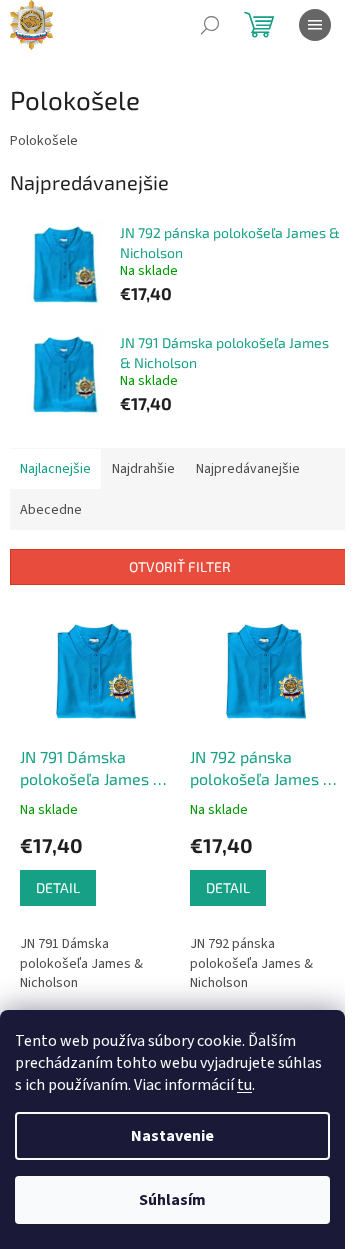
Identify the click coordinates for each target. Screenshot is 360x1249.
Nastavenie (172, 1136)
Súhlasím (172, 1200)
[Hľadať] (210, 25)
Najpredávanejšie (248, 469)
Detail (58, 887)
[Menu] (315, 25)
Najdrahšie (143, 469)
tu (244, 1085)
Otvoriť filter (180, 566)
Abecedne (51, 510)
